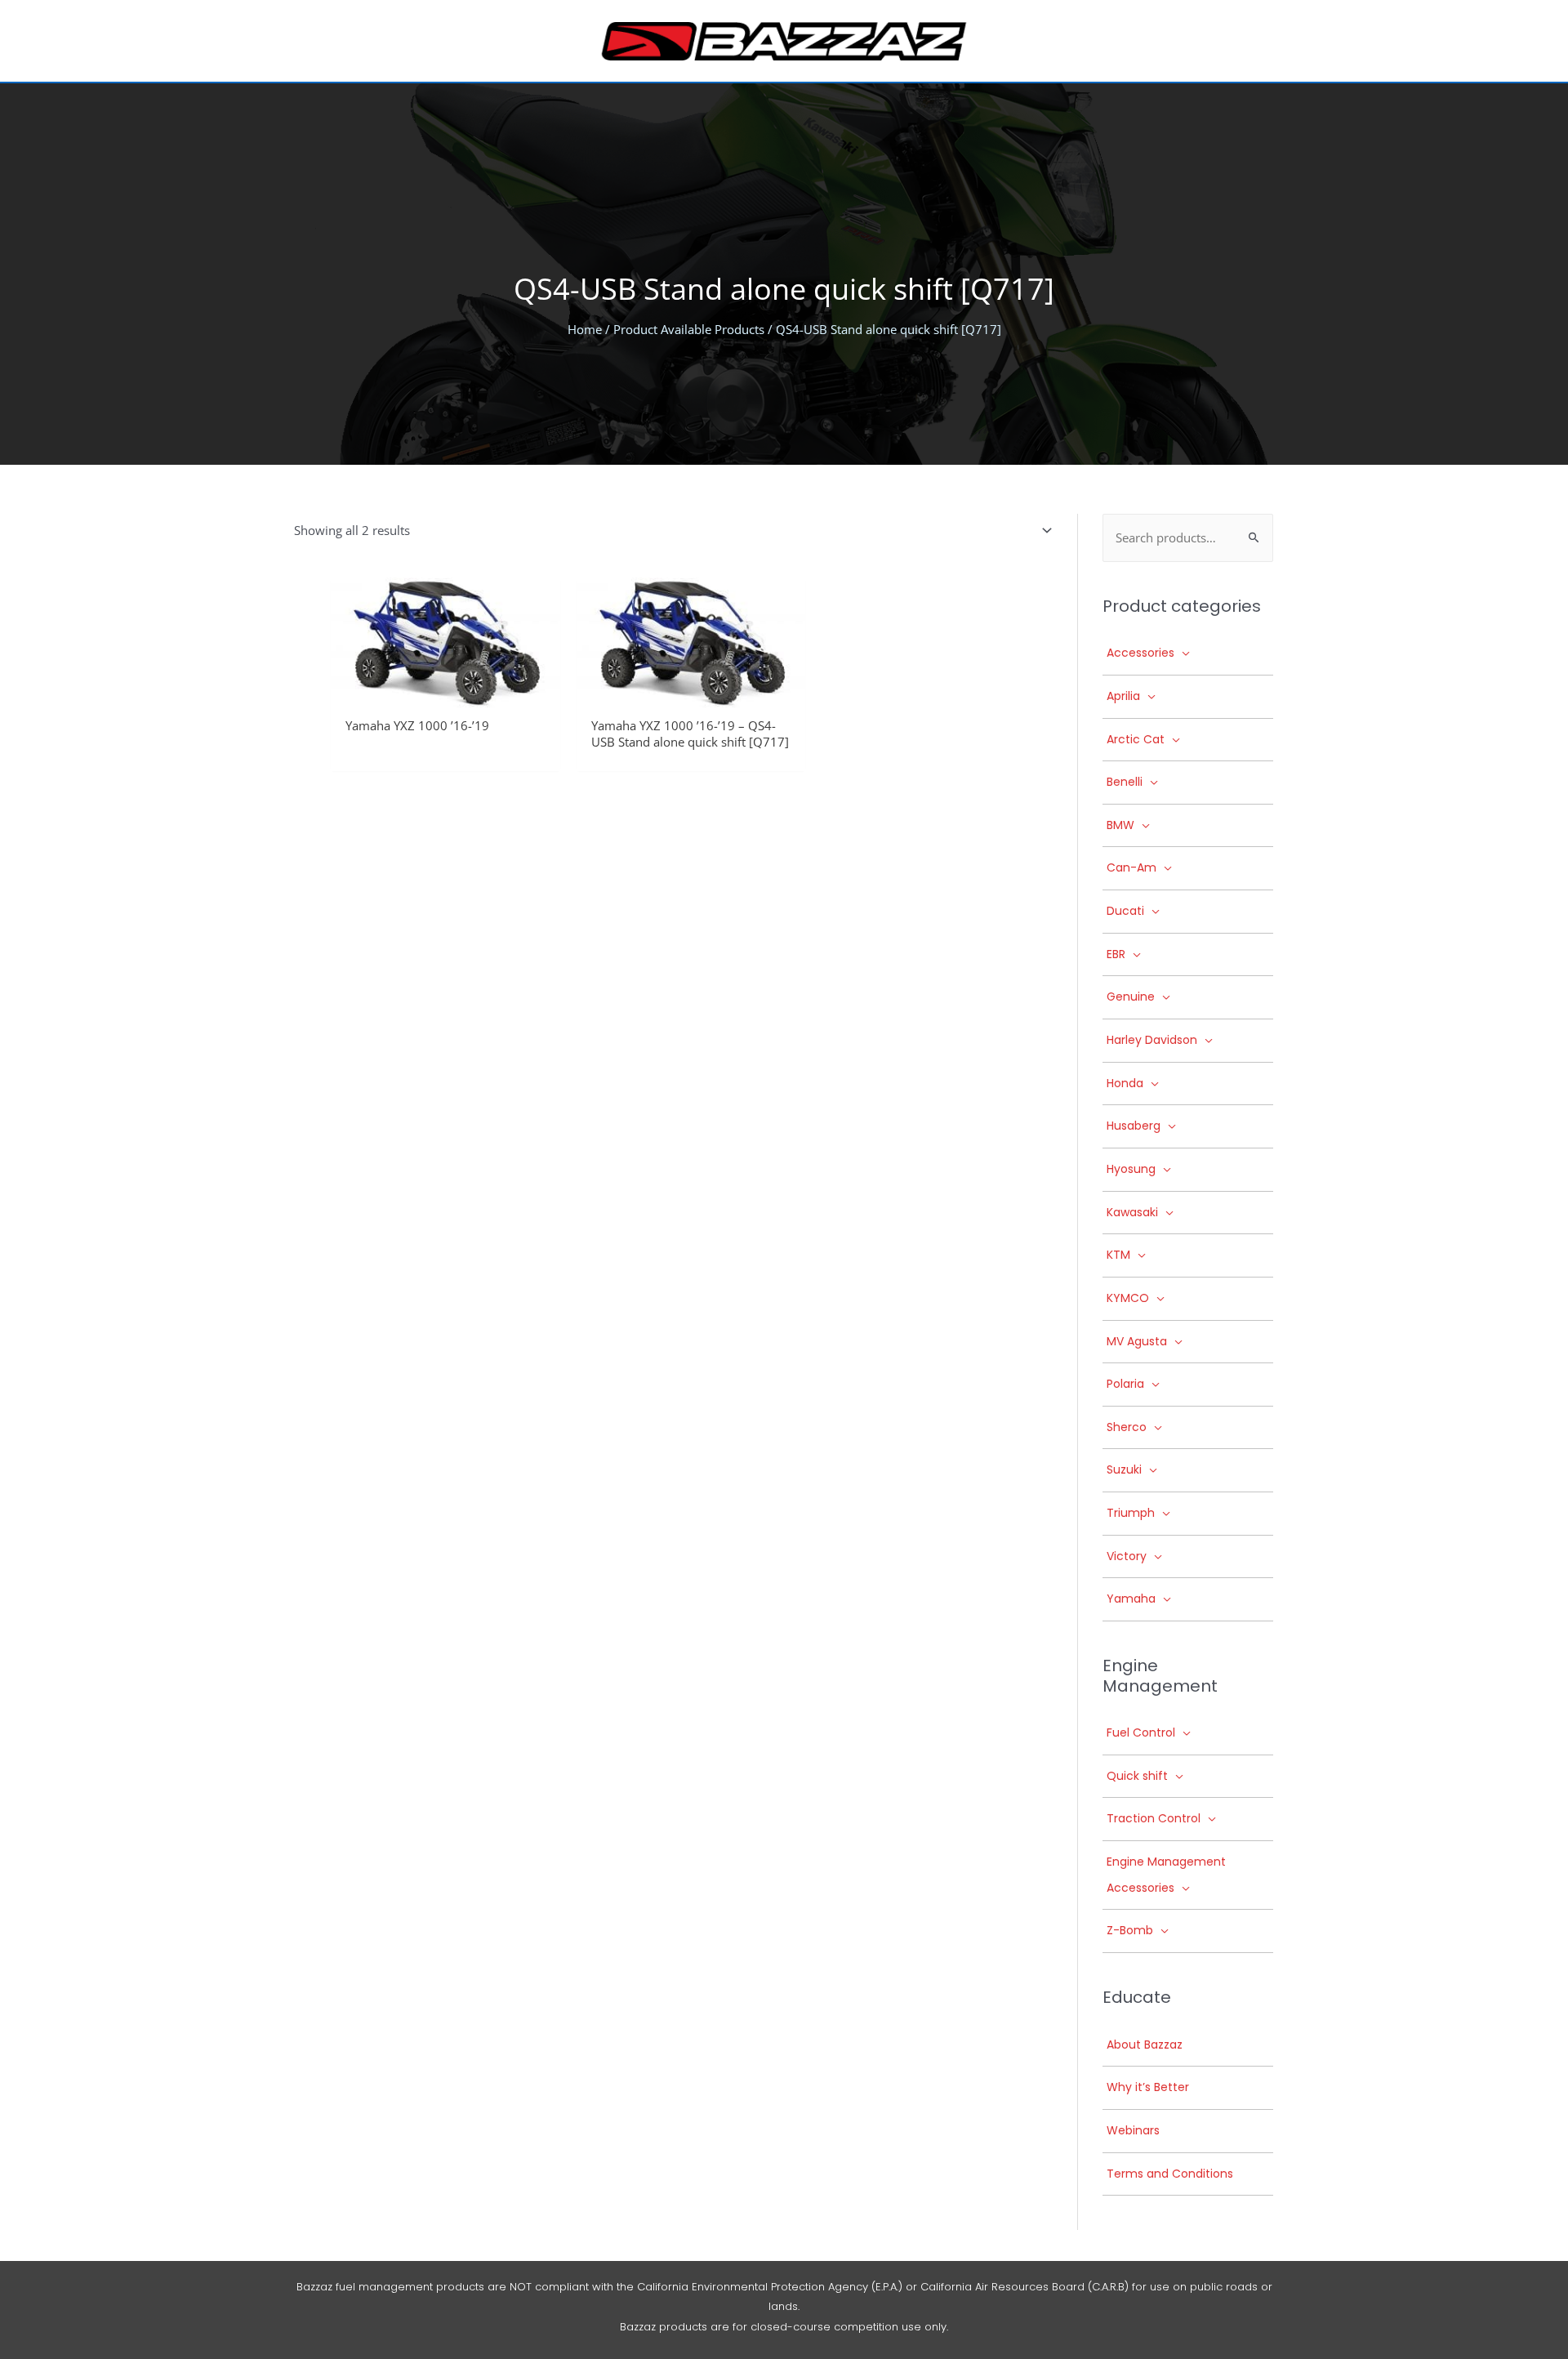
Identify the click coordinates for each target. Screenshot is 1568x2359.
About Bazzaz (1145, 2045)
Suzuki (1124, 1469)
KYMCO (1128, 1298)
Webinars (1133, 2130)
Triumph (1131, 1513)
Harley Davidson (1152, 1040)
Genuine (1131, 997)
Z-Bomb (1130, 1930)
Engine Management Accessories (1166, 1875)
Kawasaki (1132, 1212)
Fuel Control (1141, 1732)
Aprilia (1123, 696)
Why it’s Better (1148, 2087)
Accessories (1140, 653)
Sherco (1127, 1427)
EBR (1116, 954)
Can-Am (1131, 867)
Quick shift (1137, 1776)
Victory (1127, 1556)
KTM (1118, 1255)
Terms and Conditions (1170, 2174)
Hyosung (1131, 1169)
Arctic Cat (1136, 739)
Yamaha (1131, 1599)
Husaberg (1134, 1126)
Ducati (1125, 911)
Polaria (1125, 1384)
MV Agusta (1137, 1341)
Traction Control (1154, 1818)
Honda (1125, 1083)
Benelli (1125, 782)
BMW (1120, 825)
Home (585, 329)
